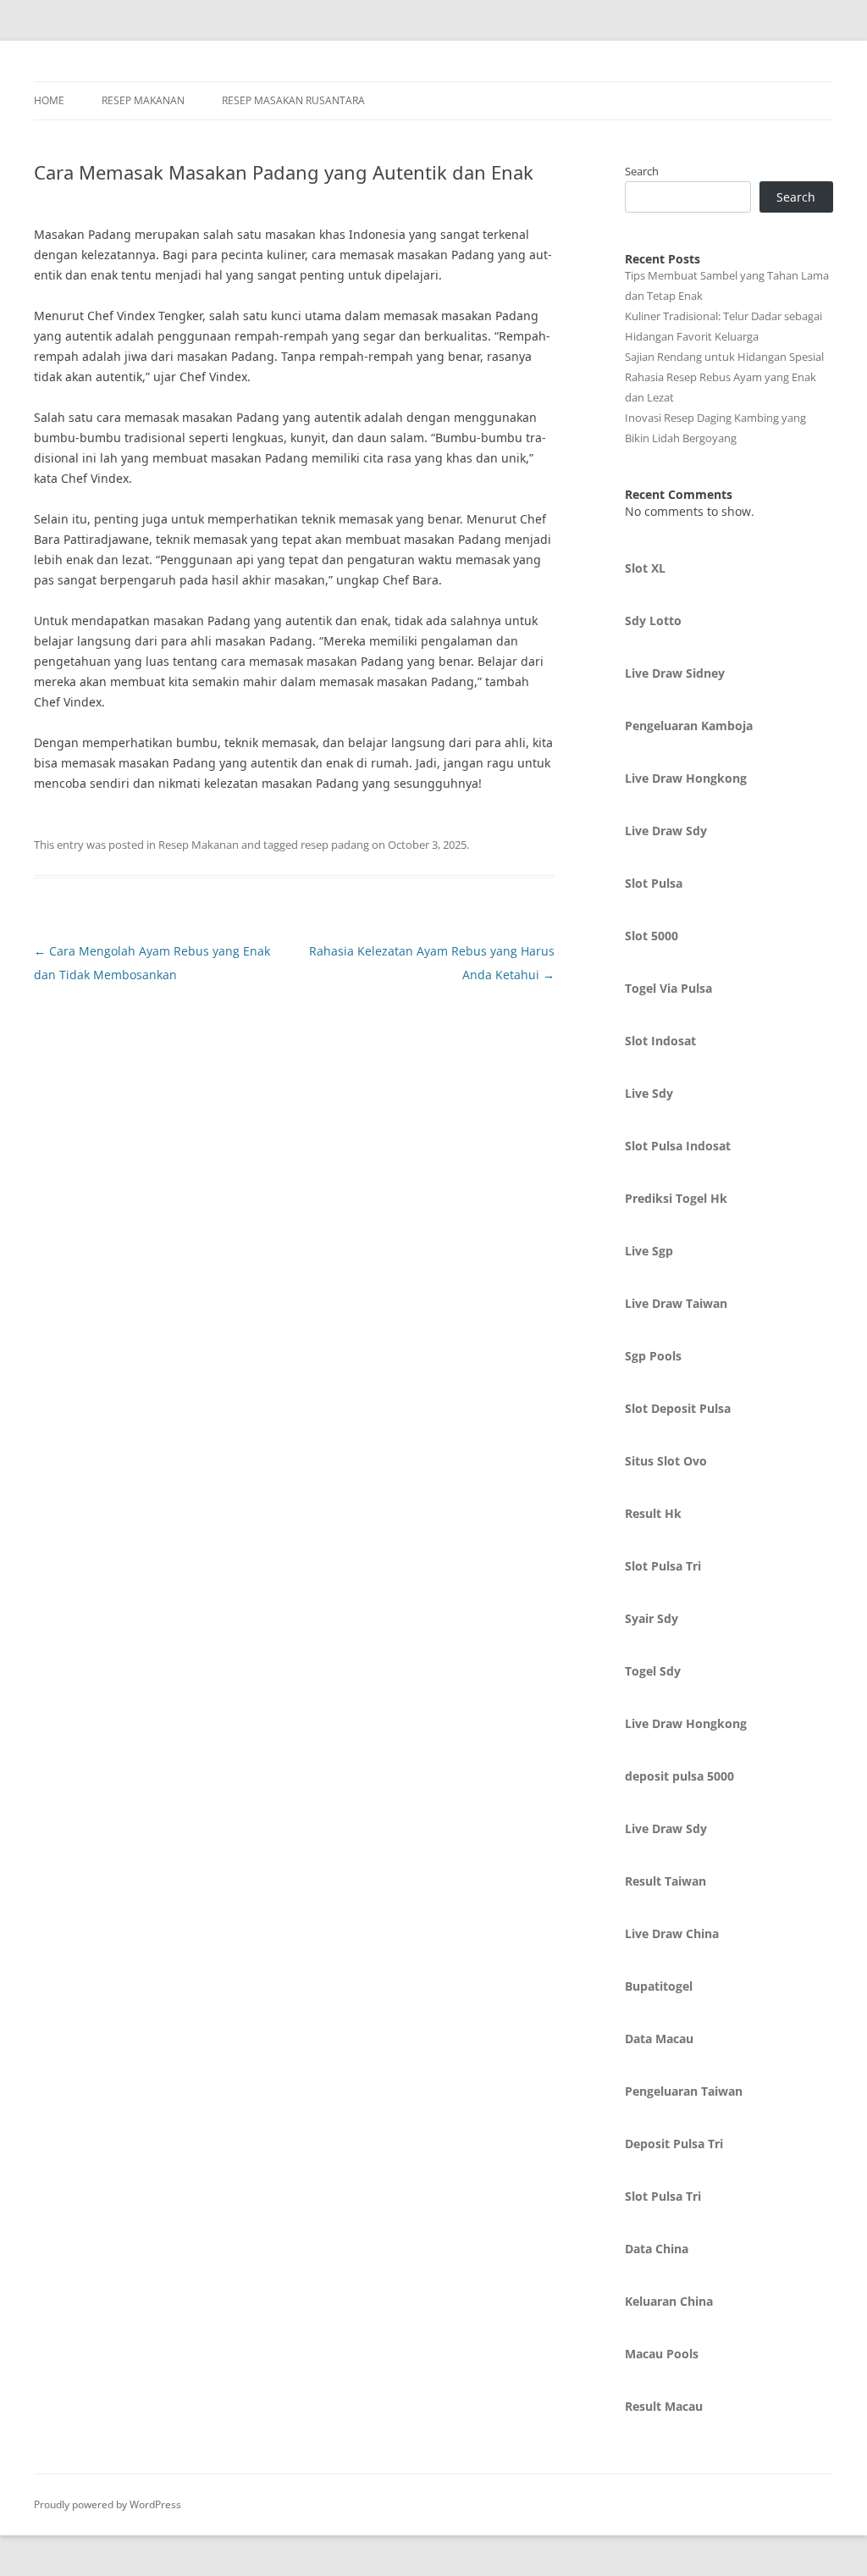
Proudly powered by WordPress (108, 2504)
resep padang (335, 845)
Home (49, 100)
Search (642, 171)
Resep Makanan (143, 100)
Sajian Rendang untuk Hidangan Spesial (724, 357)
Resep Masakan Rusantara (293, 100)
